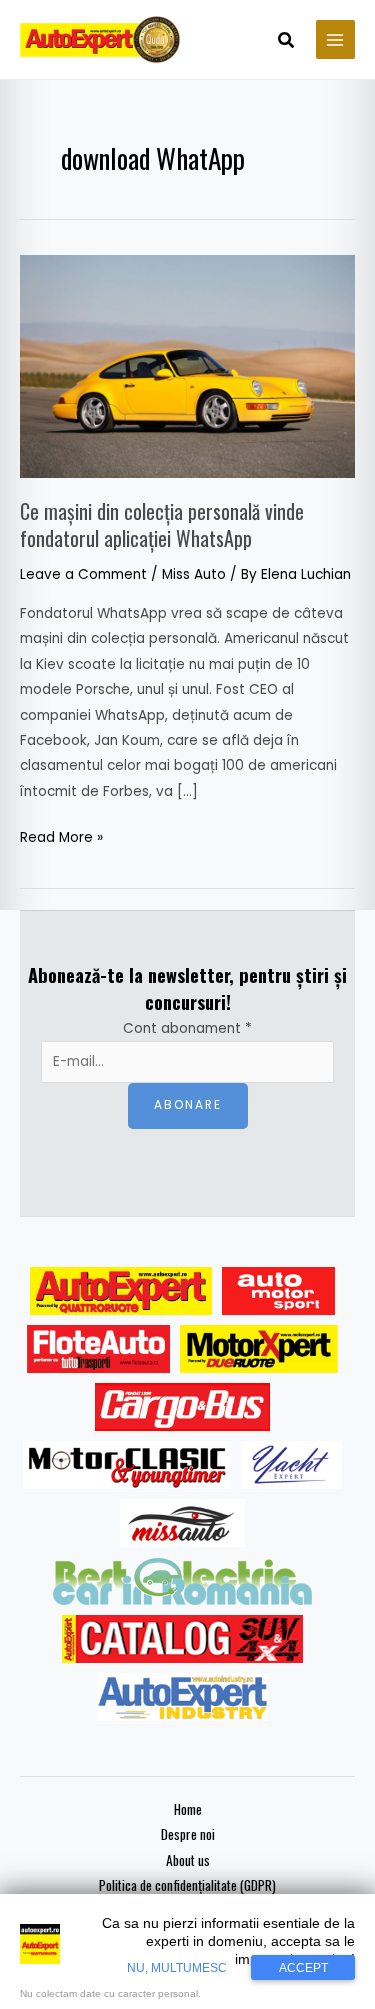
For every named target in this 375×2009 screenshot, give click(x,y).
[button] (287, 42)
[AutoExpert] (121, 1291)
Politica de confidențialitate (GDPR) (187, 1885)
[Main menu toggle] (335, 39)
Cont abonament (187, 1028)
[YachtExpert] (291, 1465)
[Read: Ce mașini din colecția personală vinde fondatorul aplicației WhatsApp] (187, 365)
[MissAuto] (182, 1523)
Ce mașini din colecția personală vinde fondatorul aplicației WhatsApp (162, 524)
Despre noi (188, 1834)
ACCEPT (303, 1968)
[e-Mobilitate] (182, 1581)
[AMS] (279, 1291)
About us (188, 1860)
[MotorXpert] (259, 1349)
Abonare (188, 1105)
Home (188, 1809)
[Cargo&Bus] (182, 1407)
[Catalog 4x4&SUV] (182, 1639)
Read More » (61, 836)
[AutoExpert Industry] (182, 1697)
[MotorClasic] (127, 1465)
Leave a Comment (83, 574)
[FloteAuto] (98, 1349)
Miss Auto (194, 574)
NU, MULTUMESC (177, 1968)
